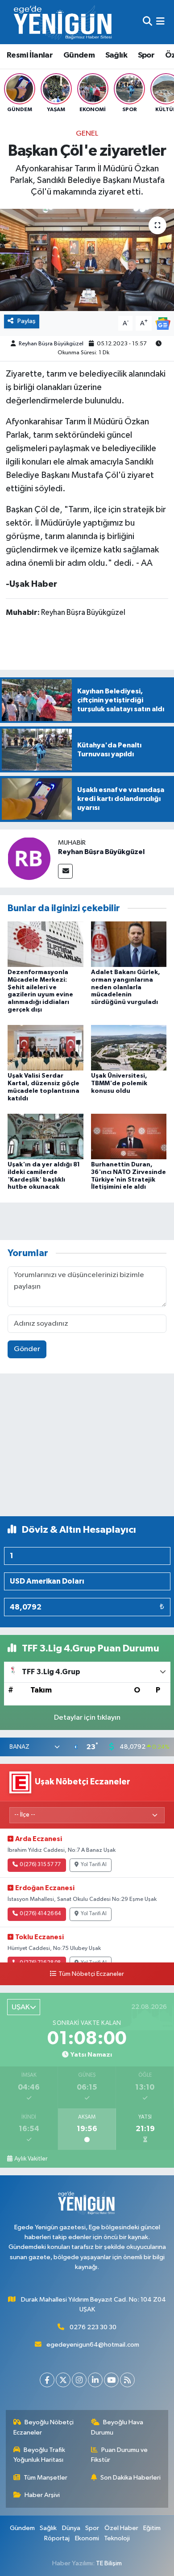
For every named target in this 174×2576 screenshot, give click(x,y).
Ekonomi (87, 2538)
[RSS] (127, 2380)
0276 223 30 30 (93, 2327)
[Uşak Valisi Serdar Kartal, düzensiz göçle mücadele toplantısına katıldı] (46, 1047)
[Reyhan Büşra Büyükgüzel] (29, 858)
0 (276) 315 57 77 (40, 1865)
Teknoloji (117, 2538)
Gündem (79, 55)
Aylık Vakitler (31, 2159)
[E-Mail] (65, 871)
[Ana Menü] (160, 22)
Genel (87, 134)
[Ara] (147, 22)
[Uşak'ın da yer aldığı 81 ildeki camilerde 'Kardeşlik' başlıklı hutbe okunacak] (46, 1136)
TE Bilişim (109, 2563)
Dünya (71, 2528)
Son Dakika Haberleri (130, 2478)
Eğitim (152, 2528)
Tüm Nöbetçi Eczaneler (91, 1974)
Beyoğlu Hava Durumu (117, 2427)
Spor (146, 55)
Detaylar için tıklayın (87, 1718)
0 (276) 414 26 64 (40, 1914)
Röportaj (57, 2538)
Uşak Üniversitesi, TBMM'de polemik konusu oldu (119, 1083)
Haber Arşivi (42, 2495)
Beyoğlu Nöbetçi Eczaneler (44, 2427)
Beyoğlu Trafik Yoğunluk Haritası (39, 2455)
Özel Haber (121, 2528)
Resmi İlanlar (30, 55)
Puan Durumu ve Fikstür (120, 2455)
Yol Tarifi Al (94, 1865)
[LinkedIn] (95, 2380)
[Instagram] (79, 2380)
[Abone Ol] (163, 323)
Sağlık (116, 55)
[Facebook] (47, 2380)
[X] (63, 2380)
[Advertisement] (87, 1449)
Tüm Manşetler (46, 2478)
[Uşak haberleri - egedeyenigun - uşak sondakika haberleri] (64, 22)
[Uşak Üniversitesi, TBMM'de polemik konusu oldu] (129, 1047)
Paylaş (27, 321)
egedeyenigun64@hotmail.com (93, 2345)
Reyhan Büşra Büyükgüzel (51, 344)
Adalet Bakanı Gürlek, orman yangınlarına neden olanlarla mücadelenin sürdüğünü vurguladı (126, 987)
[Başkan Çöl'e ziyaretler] (87, 260)
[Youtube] (111, 2380)
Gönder (27, 1349)
